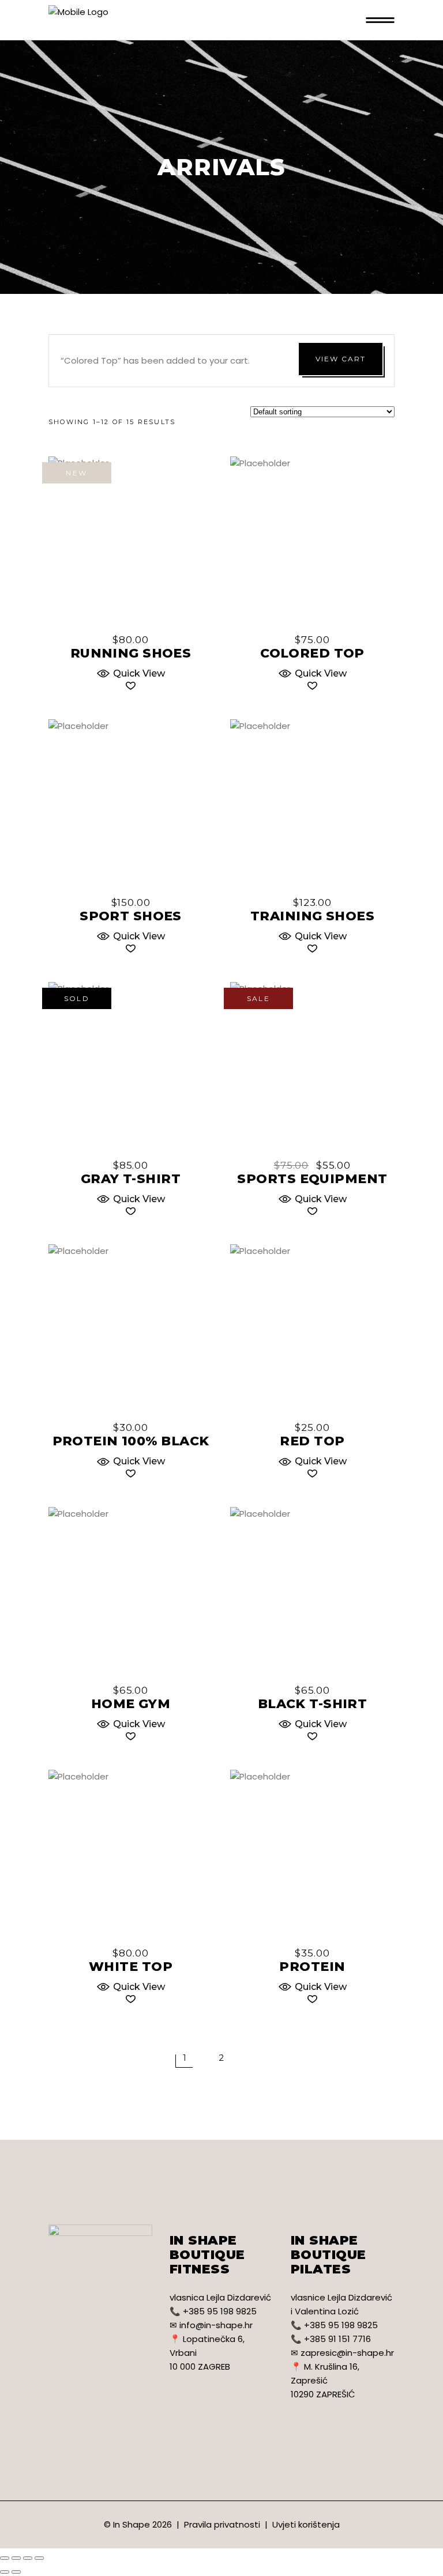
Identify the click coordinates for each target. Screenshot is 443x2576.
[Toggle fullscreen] (28, 2558)
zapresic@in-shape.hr (347, 2353)
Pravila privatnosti (222, 2524)
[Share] (16, 2558)
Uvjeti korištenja (306, 2524)
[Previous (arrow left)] (5, 2572)
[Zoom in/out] (39, 2558)
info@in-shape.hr (216, 2325)
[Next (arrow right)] (16, 2572)
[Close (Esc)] (5, 2558)
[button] (131, 672)
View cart (341, 359)
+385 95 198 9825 (220, 2311)
